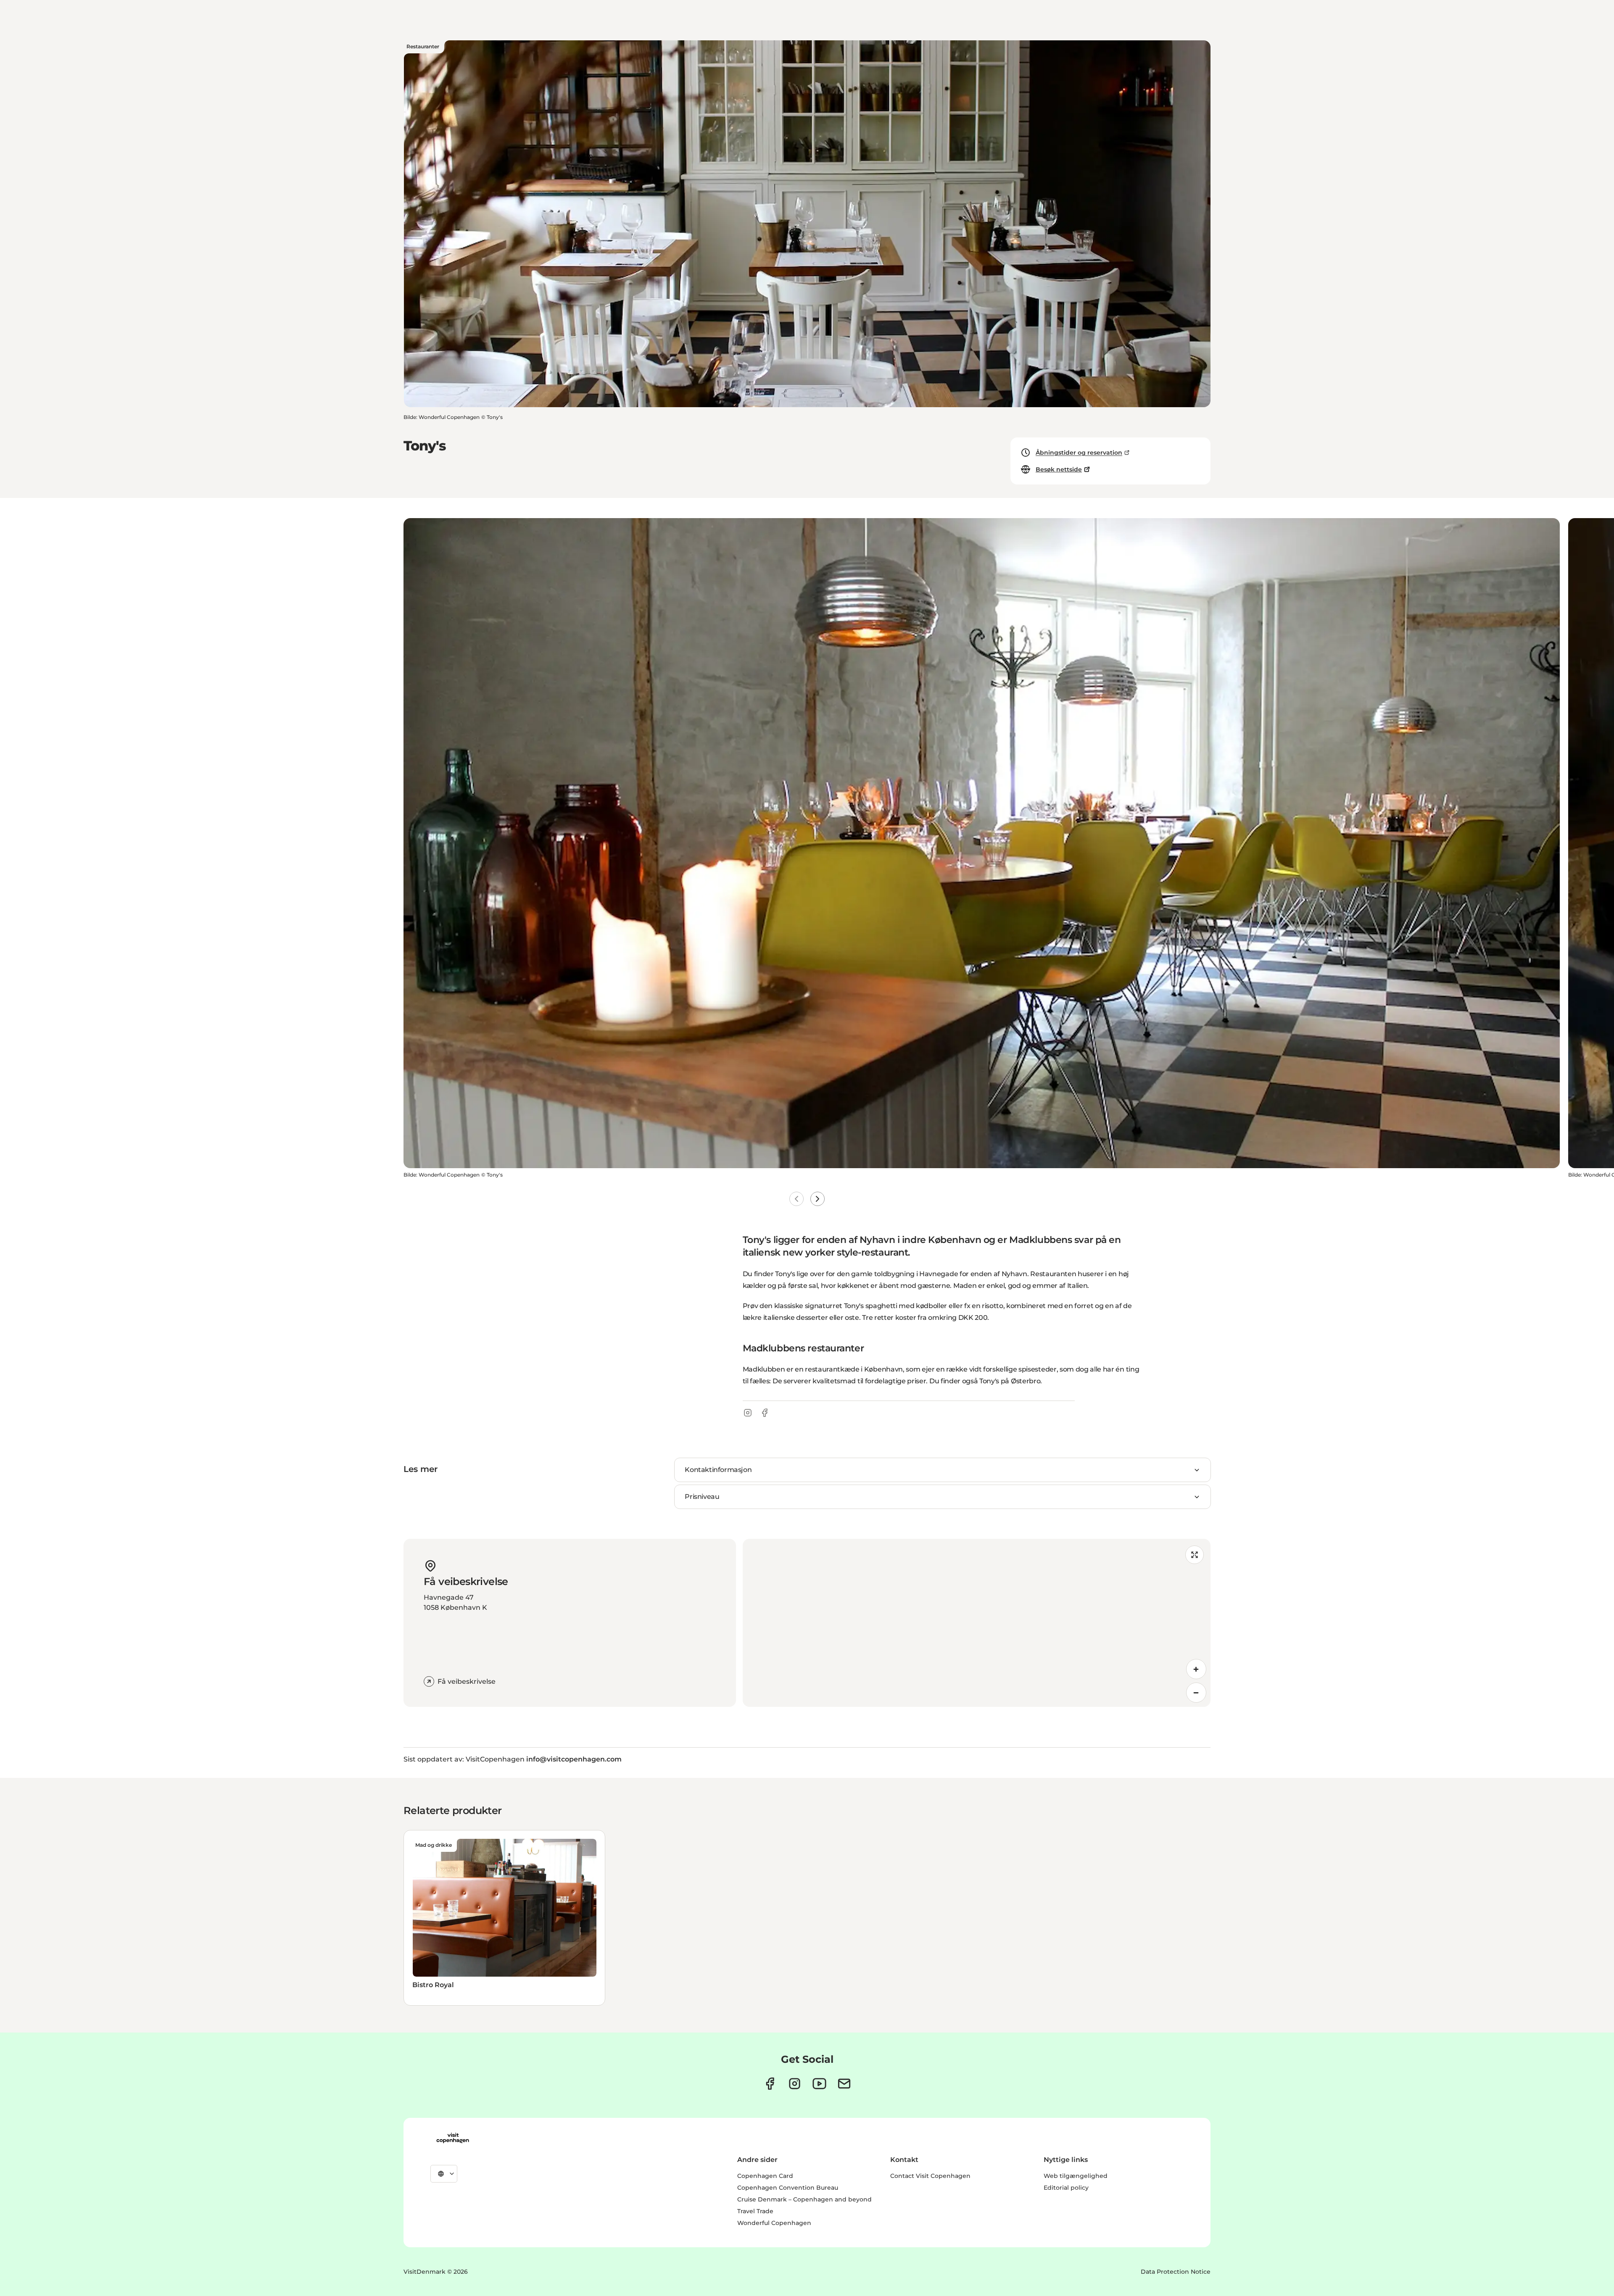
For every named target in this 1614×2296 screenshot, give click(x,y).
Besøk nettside (1059, 469)
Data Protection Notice (1176, 2272)
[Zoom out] (1196, 1693)
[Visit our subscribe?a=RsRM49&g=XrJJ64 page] (844, 2084)
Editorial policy (1066, 2188)
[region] (977, 1623)
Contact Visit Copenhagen (930, 2176)
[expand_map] (1195, 1555)
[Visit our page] (795, 2084)
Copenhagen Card (765, 2176)
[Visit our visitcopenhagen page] (770, 2084)
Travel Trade (755, 2211)
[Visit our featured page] (819, 2084)
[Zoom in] (1196, 1669)
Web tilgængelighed (1076, 2176)
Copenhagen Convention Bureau (788, 2188)
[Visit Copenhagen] (453, 2138)
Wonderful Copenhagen (774, 2223)
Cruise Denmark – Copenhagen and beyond (804, 2199)
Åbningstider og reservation (1079, 453)
